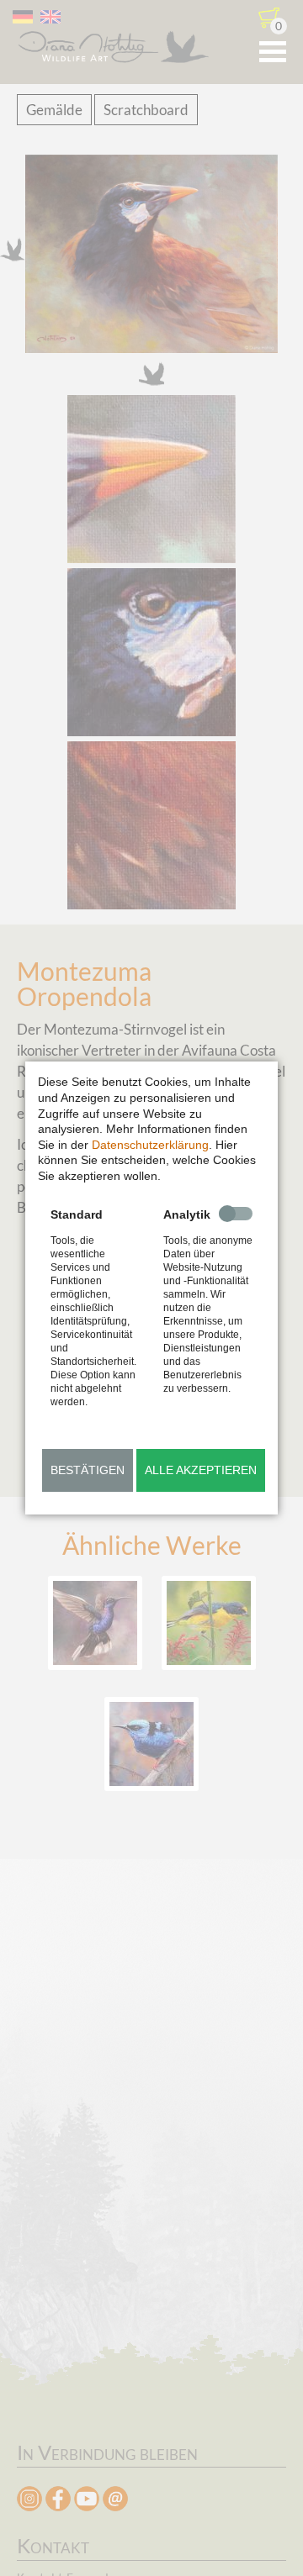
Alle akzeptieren (201, 1470)
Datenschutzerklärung (150, 1145)
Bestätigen (88, 1470)
